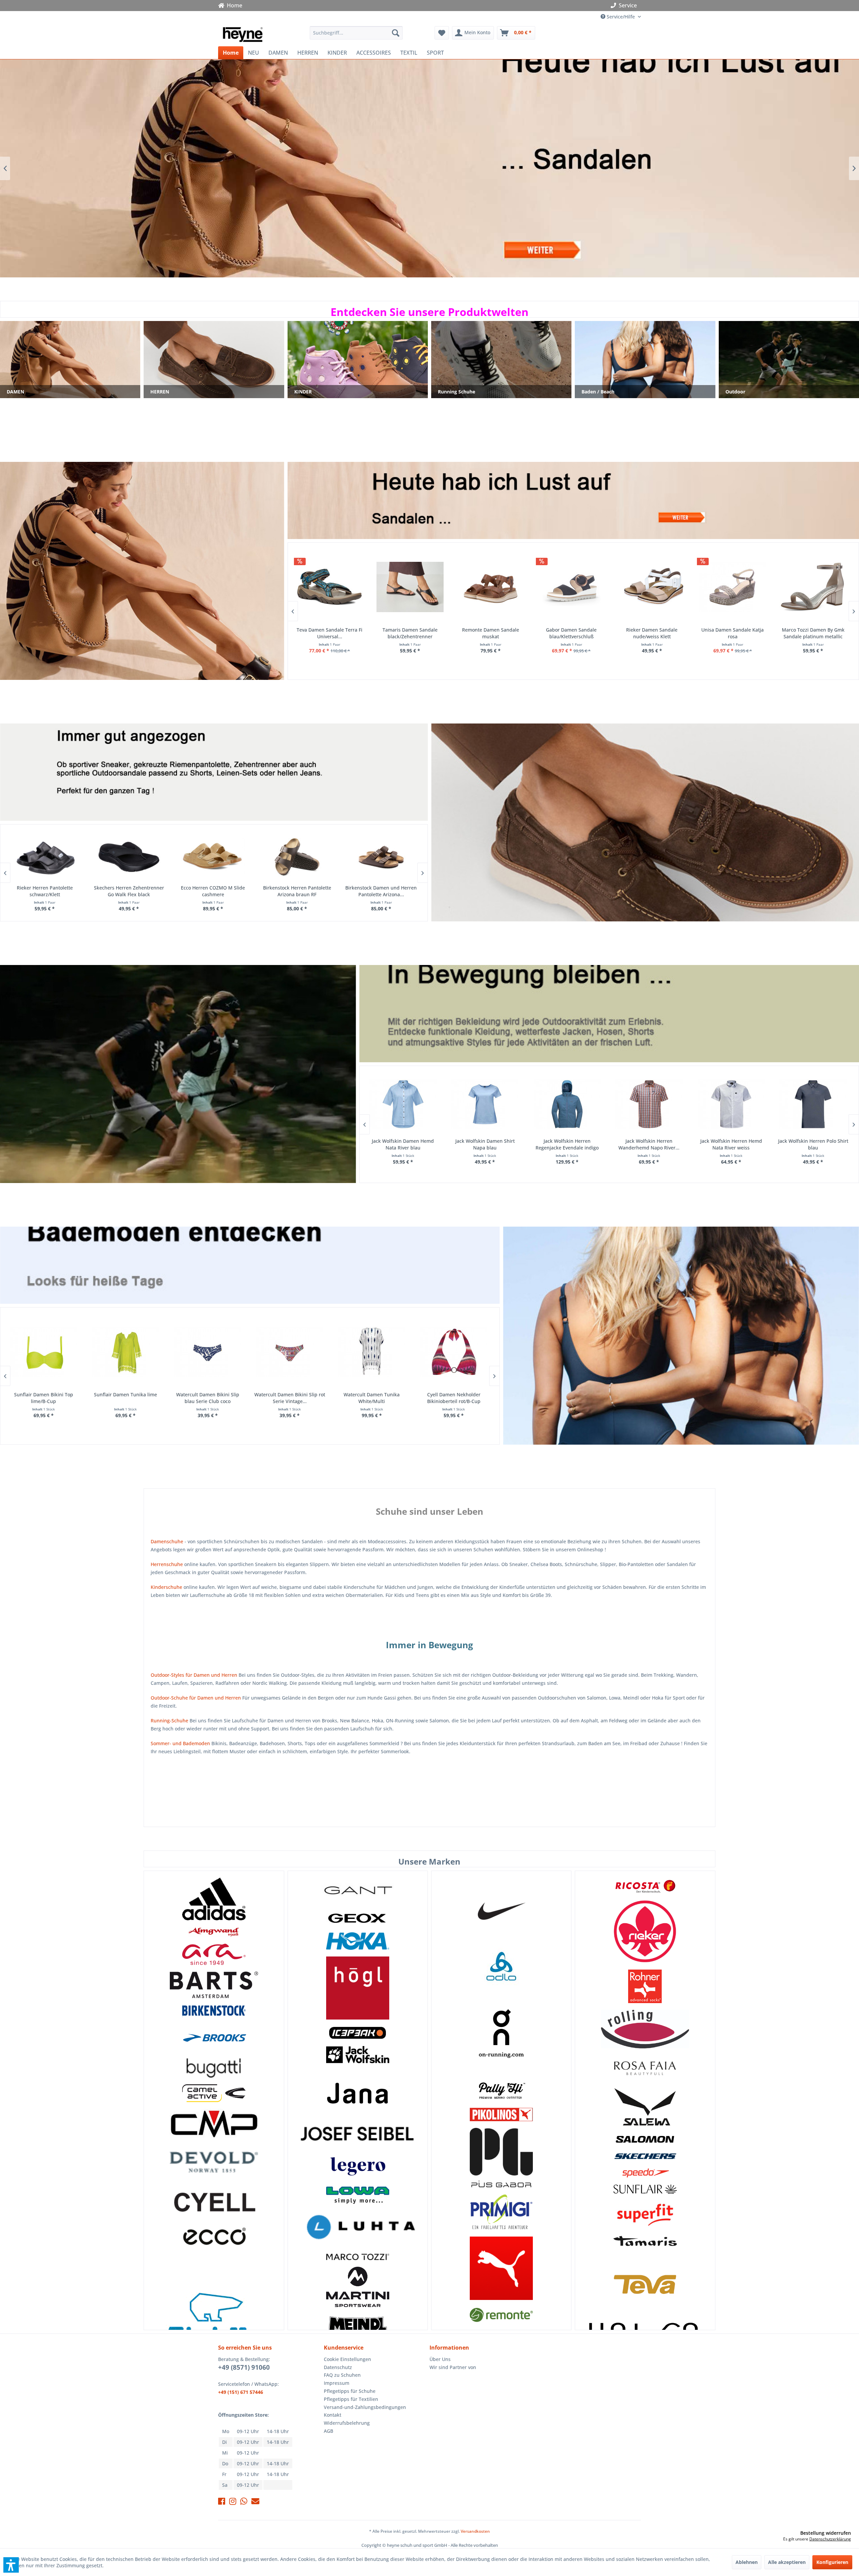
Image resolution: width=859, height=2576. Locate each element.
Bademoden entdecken (681, 1336)
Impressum (337, 2383)
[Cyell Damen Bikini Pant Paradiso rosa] (289, 1352)
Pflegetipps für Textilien (351, 2399)
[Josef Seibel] (358, 2135)
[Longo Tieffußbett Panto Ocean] (381, 857)
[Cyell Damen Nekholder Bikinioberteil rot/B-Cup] (125, 1352)
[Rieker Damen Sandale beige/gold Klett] (812, 587)
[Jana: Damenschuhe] (358, 2093)
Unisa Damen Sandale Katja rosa (409, 633)
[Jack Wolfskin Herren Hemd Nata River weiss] (402, 1104)
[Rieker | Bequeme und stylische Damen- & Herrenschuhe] (645, 1931)
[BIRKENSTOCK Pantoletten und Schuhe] (214, 2011)
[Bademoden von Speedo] (645, 2173)
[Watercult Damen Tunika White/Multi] (43, 1352)
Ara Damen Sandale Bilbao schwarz (731, 633)
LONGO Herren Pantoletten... (296, 888)
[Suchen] (396, 33)
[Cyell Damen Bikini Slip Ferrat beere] (207, 1352)
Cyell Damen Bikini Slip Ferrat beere (207, 1398)
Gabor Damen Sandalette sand (651, 630)
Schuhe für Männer (645, 822)
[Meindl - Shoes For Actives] (358, 2329)
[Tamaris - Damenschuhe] (645, 2241)
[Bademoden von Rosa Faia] (645, 2068)
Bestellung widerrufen (826, 2533)
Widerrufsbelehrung (347, 2423)
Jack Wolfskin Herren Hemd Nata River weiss (402, 1144)
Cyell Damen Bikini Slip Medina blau (371, 1398)
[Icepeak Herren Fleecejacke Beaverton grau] (731, 1104)
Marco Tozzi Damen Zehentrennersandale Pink (570, 633)
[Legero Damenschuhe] (358, 2166)
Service (628, 5)
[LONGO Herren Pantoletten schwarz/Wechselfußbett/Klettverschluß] (296, 857)
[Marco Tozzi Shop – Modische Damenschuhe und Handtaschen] (358, 2257)
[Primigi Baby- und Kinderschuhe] (501, 2212)
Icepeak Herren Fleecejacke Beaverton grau (730, 1144)
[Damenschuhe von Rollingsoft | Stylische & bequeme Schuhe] (645, 2029)
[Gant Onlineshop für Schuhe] (358, 1891)
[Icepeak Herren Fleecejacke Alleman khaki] (567, 1104)
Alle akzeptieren (787, 2562)
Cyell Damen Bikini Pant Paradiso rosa (289, 1398)
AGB (329, 2431)
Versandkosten (475, 2531)
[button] (11, 2565)
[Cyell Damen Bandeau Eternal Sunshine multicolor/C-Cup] (453, 1352)
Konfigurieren (832, 2562)
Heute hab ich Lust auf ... (142, 571)
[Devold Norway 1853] (214, 2162)
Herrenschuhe (167, 1564)
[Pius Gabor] (501, 2158)
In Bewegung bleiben (429, 168)
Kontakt (333, 2415)
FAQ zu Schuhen (342, 2375)
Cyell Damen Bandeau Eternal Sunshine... (453, 1398)
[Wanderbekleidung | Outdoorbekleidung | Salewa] (645, 2107)
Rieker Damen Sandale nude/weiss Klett (328, 633)
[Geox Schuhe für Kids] (358, 1918)
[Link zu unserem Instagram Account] (233, 2502)
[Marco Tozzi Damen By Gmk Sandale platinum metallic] (490, 587)
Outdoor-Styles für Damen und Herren (194, 1675)
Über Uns (440, 2359)
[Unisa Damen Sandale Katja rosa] (409, 587)
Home (233, 5)
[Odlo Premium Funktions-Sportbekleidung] (501, 1967)
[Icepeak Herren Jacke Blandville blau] (648, 1104)
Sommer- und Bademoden (180, 1743)
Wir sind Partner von (453, 2367)
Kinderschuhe (166, 1587)
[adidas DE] (214, 1899)
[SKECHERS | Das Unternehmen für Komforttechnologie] (645, 2156)
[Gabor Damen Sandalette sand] (651, 587)
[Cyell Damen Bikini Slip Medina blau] (371, 1352)
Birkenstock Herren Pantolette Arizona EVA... (213, 891)
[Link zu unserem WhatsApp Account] (244, 2502)
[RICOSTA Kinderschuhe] (645, 1885)
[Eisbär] (214, 2320)
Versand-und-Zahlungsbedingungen (365, 2407)
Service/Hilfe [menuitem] (621, 17)
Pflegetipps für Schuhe (350, 2391)
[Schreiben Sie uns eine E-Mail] (255, 2502)
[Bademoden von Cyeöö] (214, 2202)
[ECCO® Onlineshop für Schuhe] (214, 2237)
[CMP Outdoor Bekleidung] (214, 2123)
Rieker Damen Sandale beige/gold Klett (812, 633)
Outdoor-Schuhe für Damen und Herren (196, 1698)
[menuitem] (356, 33)
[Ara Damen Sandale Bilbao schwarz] (731, 587)
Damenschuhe (167, 1541)
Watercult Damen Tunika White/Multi (43, 1398)
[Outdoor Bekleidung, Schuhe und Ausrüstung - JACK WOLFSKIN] (358, 2055)
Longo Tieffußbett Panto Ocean (381, 888)
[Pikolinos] (501, 2114)
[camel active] (214, 2093)
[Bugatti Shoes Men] (214, 2068)
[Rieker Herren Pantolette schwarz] (128, 857)
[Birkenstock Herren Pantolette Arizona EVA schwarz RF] (213, 857)
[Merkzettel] (442, 33)
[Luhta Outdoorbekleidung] (358, 2229)
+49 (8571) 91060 (244, 2367)
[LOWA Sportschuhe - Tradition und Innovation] (358, 2195)
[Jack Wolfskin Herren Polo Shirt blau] (484, 1104)
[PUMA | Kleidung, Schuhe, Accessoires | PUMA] (501, 2268)
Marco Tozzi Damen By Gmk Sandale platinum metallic (490, 633)
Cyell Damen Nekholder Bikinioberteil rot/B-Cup (125, 1398)
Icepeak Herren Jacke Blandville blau (648, 1144)
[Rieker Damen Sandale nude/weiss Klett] (329, 587)
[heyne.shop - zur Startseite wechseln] (243, 35)
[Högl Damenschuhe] (358, 1988)
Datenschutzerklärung (830, 2539)
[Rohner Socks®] (645, 1986)
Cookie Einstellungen (347, 2359)
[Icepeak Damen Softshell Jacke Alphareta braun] (813, 1104)
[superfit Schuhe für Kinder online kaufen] (645, 2215)
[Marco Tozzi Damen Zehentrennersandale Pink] (570, 587)
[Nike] (501, 1909)
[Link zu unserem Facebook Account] (222, 2502)
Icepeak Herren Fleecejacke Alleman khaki (566, 1144)
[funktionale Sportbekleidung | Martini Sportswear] (358, 2287)
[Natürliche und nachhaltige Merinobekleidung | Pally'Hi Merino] (501, 2091)
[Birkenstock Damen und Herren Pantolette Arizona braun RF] (44, 857)
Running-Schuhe (169, 1721)
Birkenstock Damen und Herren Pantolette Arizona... (44, 891)
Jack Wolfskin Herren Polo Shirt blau (484, 1144)
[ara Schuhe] (214, 1954)
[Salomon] (645, 2139)
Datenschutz (338, 2367)
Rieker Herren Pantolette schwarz (128, 891)
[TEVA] (645, 2284)
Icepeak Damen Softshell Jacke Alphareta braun (813, 1144)
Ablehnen (747, 2562)
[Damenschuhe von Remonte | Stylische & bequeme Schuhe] (501, 2315)
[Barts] (214, 1985)
